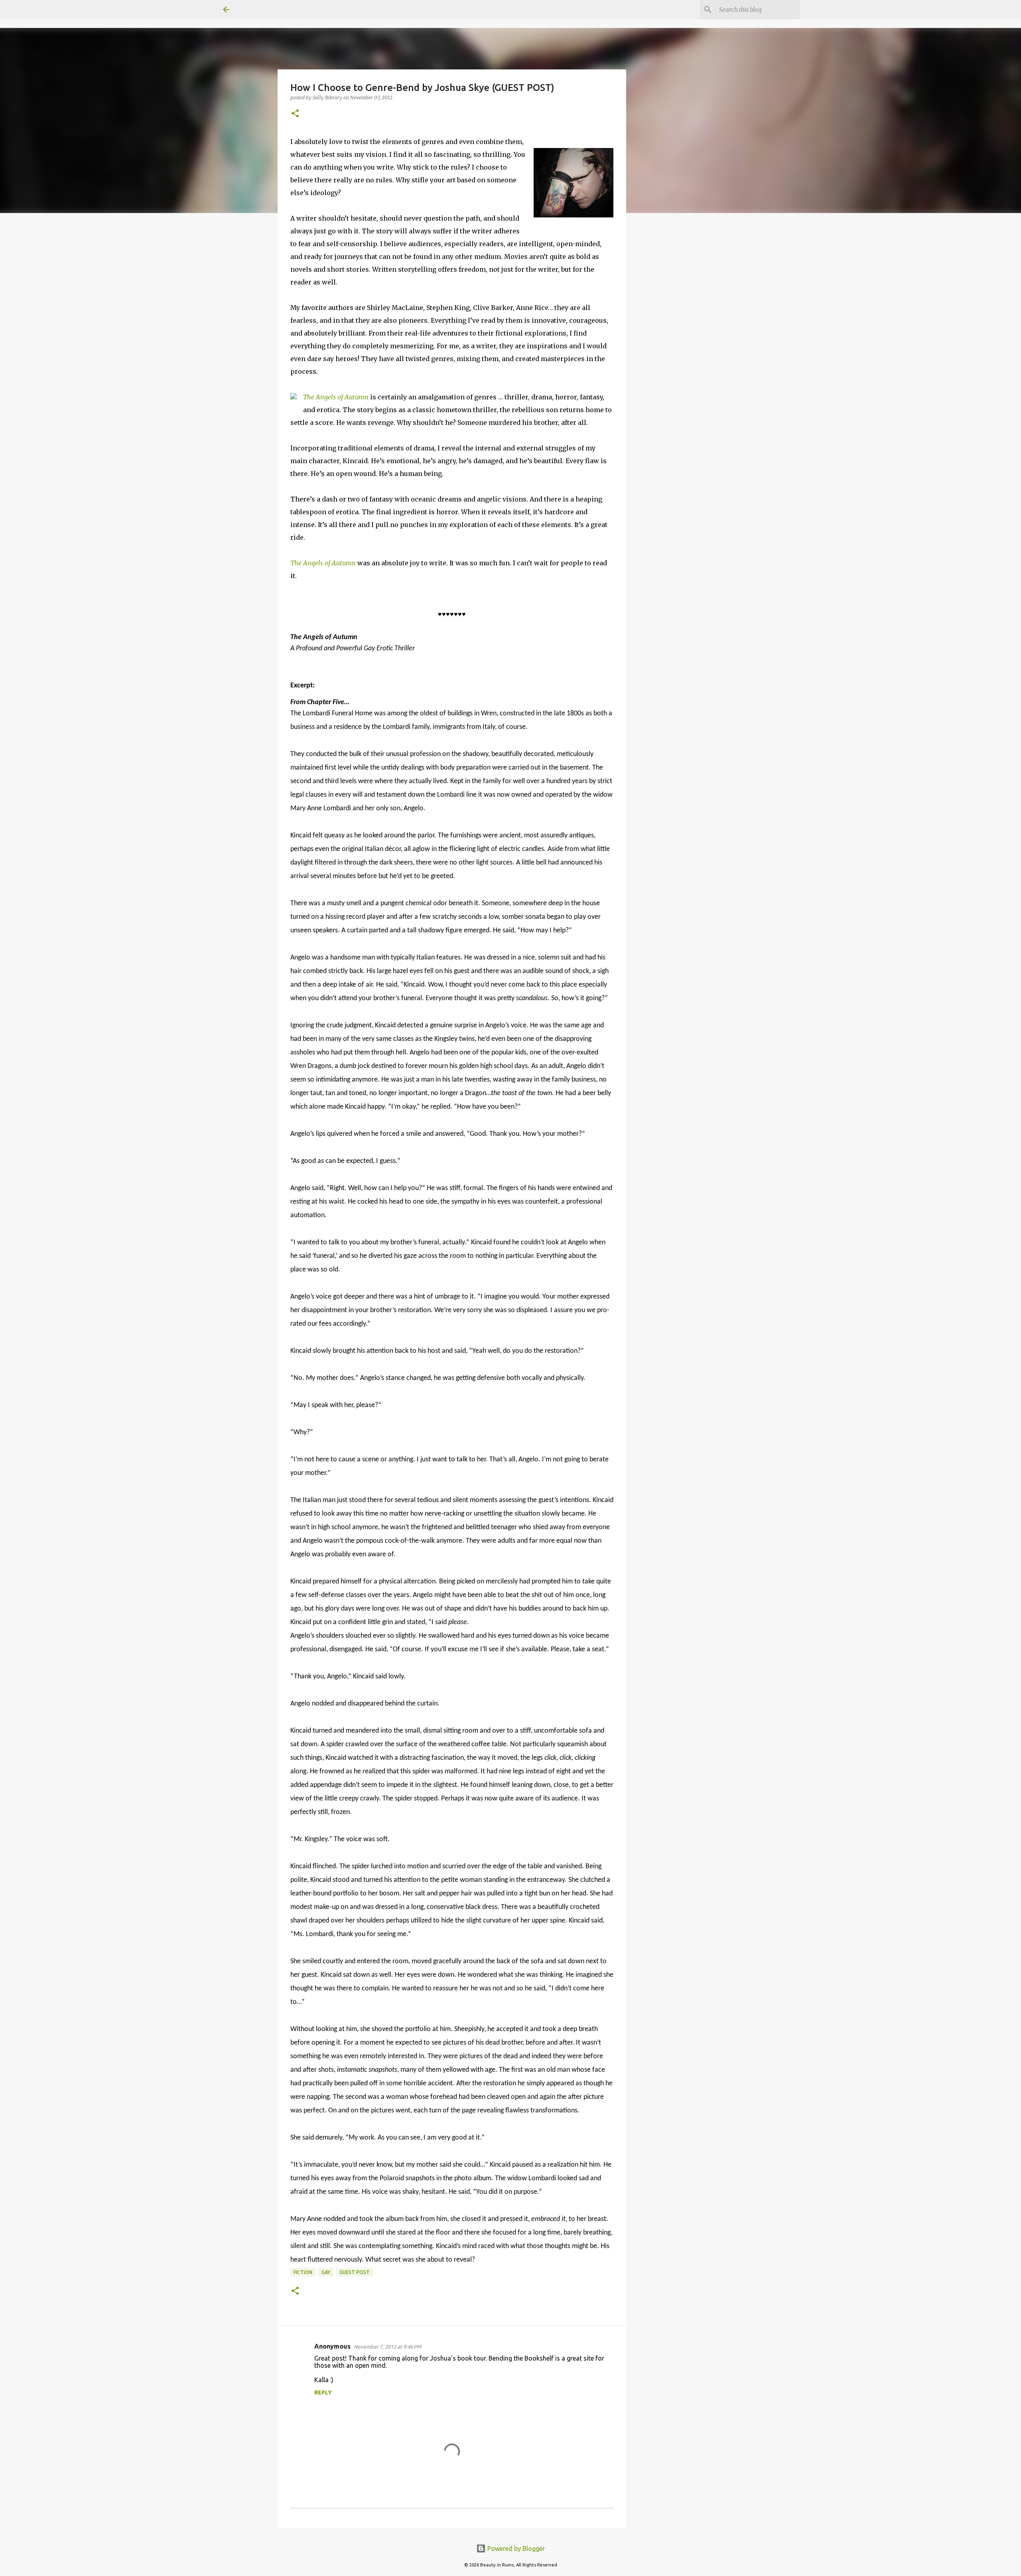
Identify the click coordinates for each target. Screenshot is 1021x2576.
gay (326, 2272)
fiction (303, 2272)
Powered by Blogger (515, 2548)
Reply (323, 2392)
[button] (295, 114)
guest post (355, 2272)
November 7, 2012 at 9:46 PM (387, 2347)
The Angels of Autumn (336, 397)
